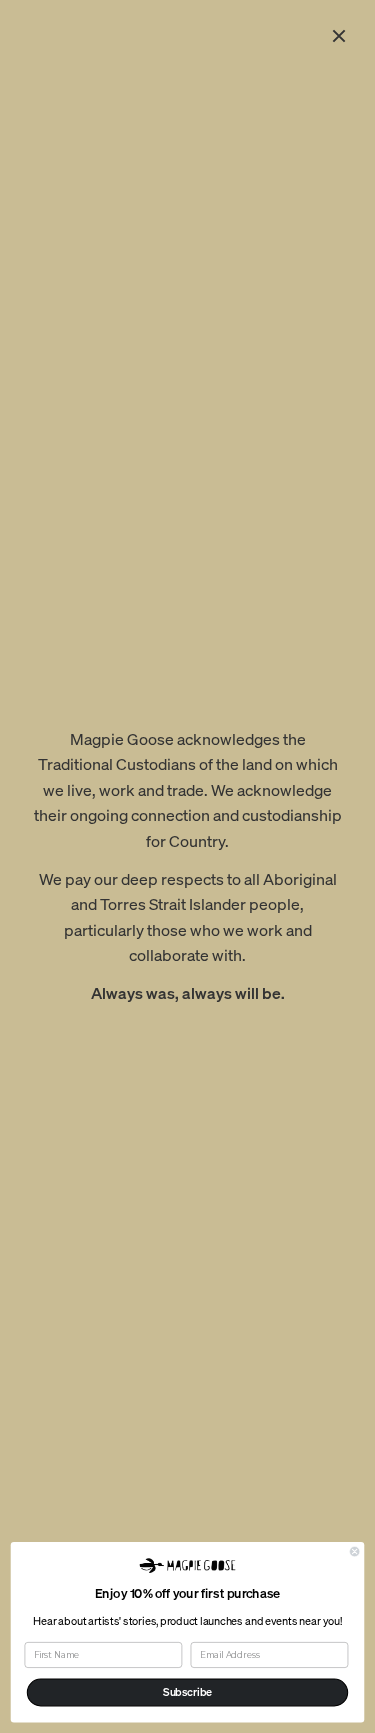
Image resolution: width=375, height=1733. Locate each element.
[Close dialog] (354, 1551)
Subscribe (187, 1692)
